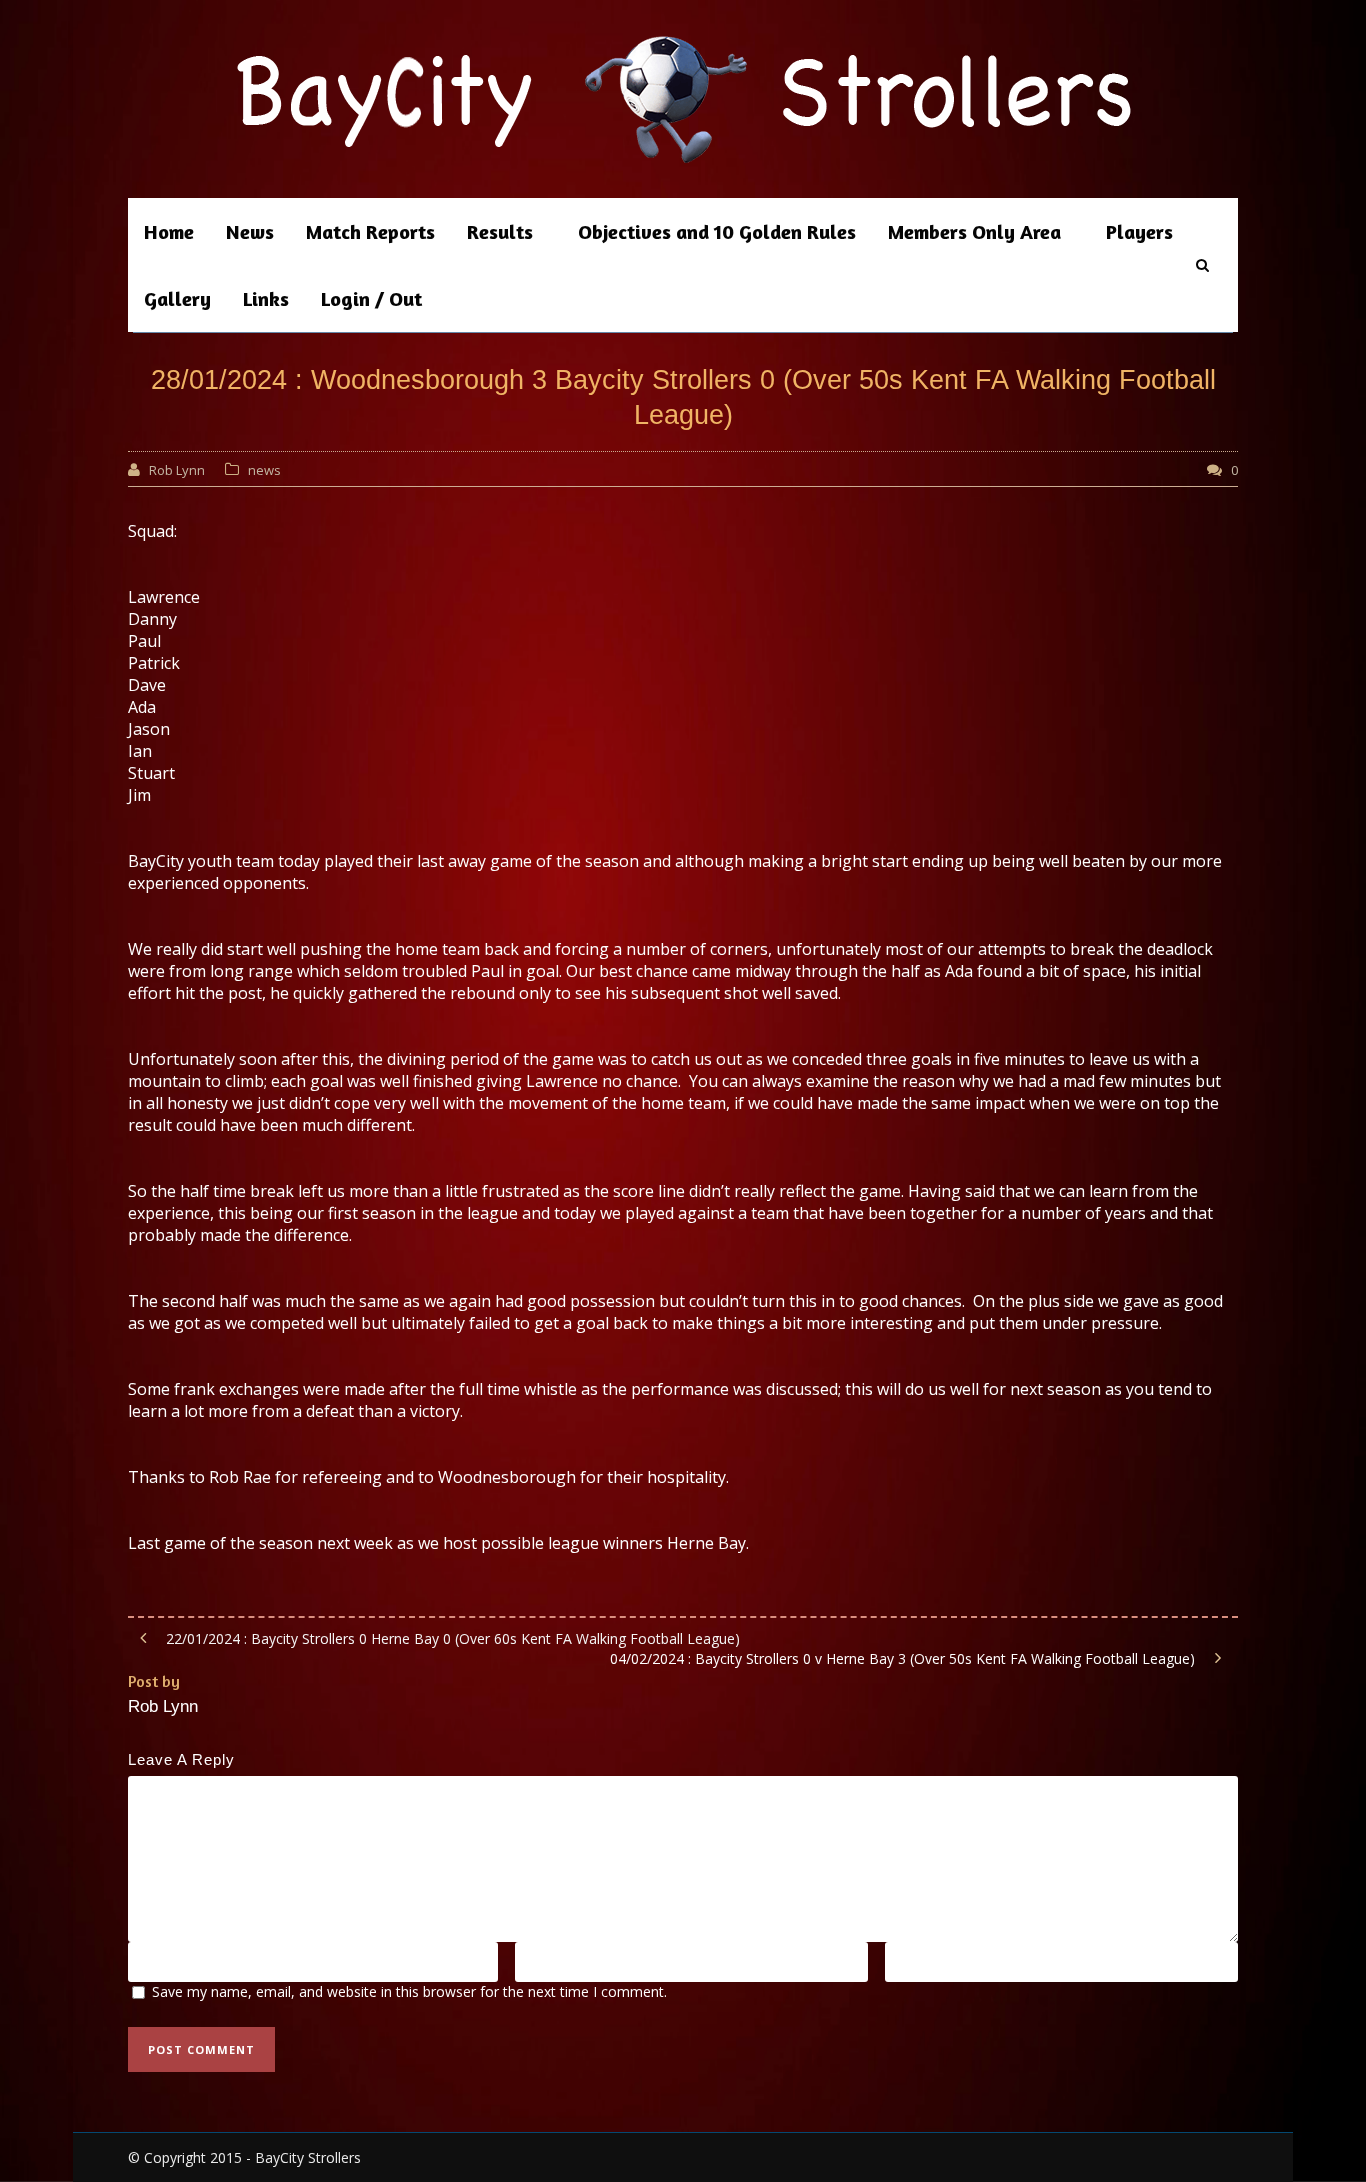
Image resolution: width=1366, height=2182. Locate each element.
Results (500, 231)
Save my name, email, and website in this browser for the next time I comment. (409, 1991)
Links (266, 298)
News (250, 231)
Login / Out (371, 298)
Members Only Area (974, 231)
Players (1139, 231)
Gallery (177, 298)
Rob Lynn (177, 470)
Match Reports (370, 231)
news (264, 470)
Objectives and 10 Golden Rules (717, 231)
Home (169, 231)
